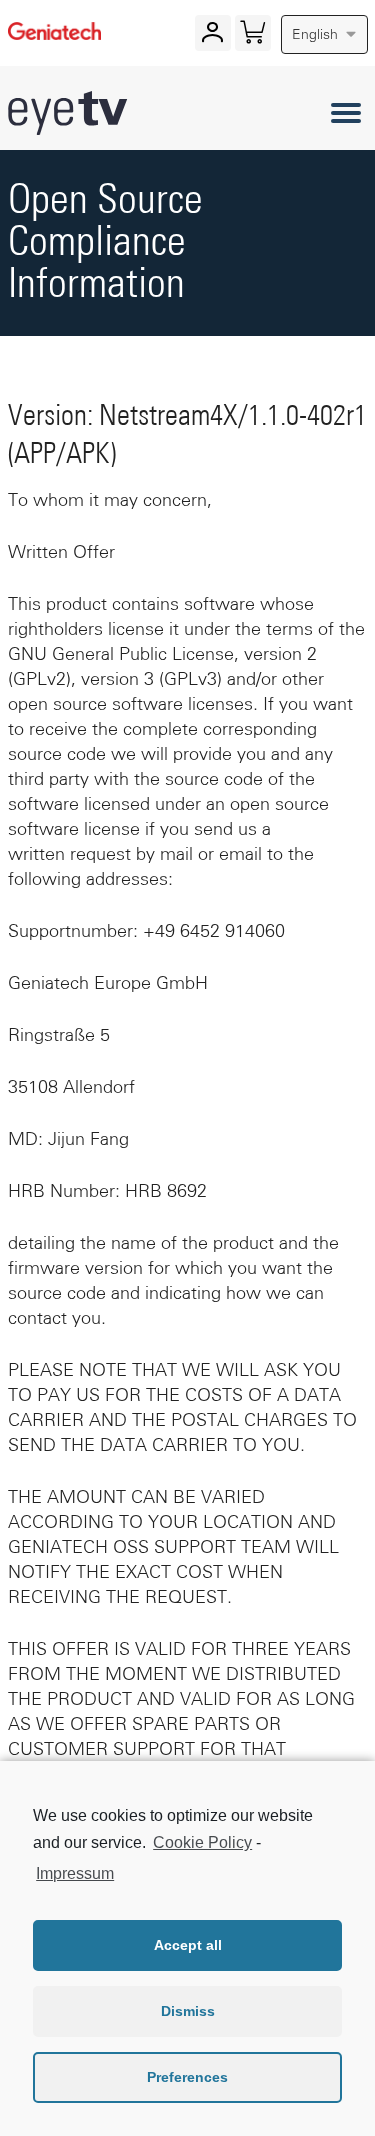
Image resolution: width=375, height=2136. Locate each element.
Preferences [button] (187, 2077)
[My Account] (212, 37)
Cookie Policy (202, 1842)
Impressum (75, 1873)
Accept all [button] (188, 1945)
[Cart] (252, 37)
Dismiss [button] (188, 2011)
